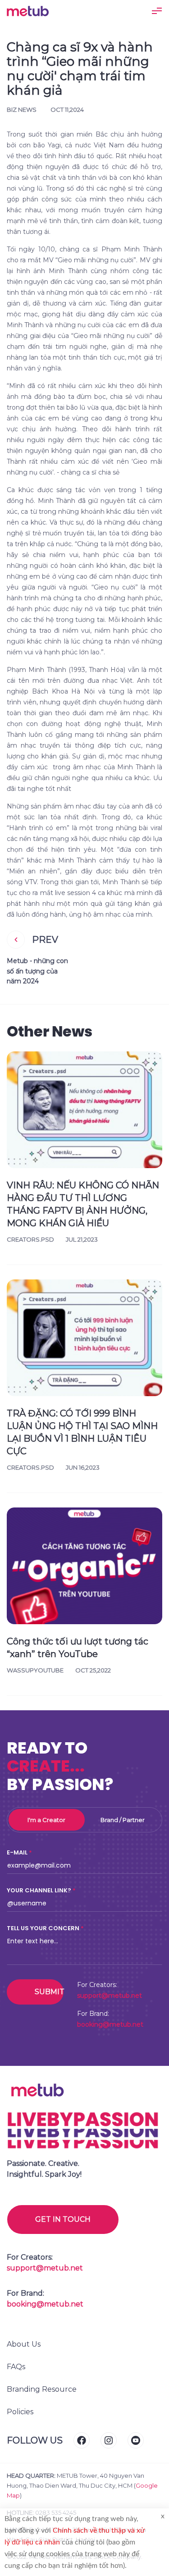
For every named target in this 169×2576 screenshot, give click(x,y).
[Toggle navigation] (157, 11)
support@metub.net (110, 1996)
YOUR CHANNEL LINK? (39, 1890)
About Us (24, 2344)
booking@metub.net (110, 2024)
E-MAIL (17, 1852)
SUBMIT (49, 1992)
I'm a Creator (46, 1820)
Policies (20, 2412)
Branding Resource (42, 2389)
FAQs (16, 2367)
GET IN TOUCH (63, 2219)
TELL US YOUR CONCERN (43, 1928)
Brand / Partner (123, 1820)
